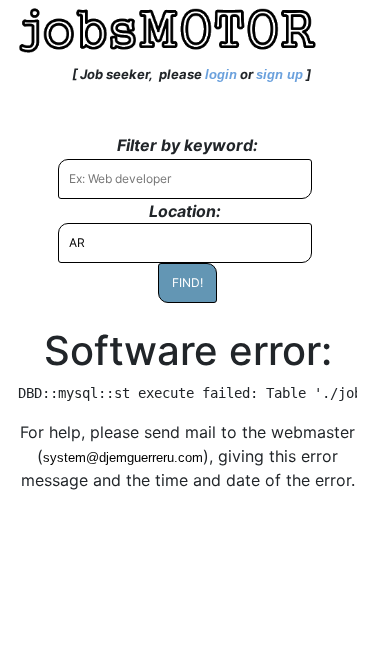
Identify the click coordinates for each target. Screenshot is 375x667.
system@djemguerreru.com (123, 457)
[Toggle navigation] (44, 74)
